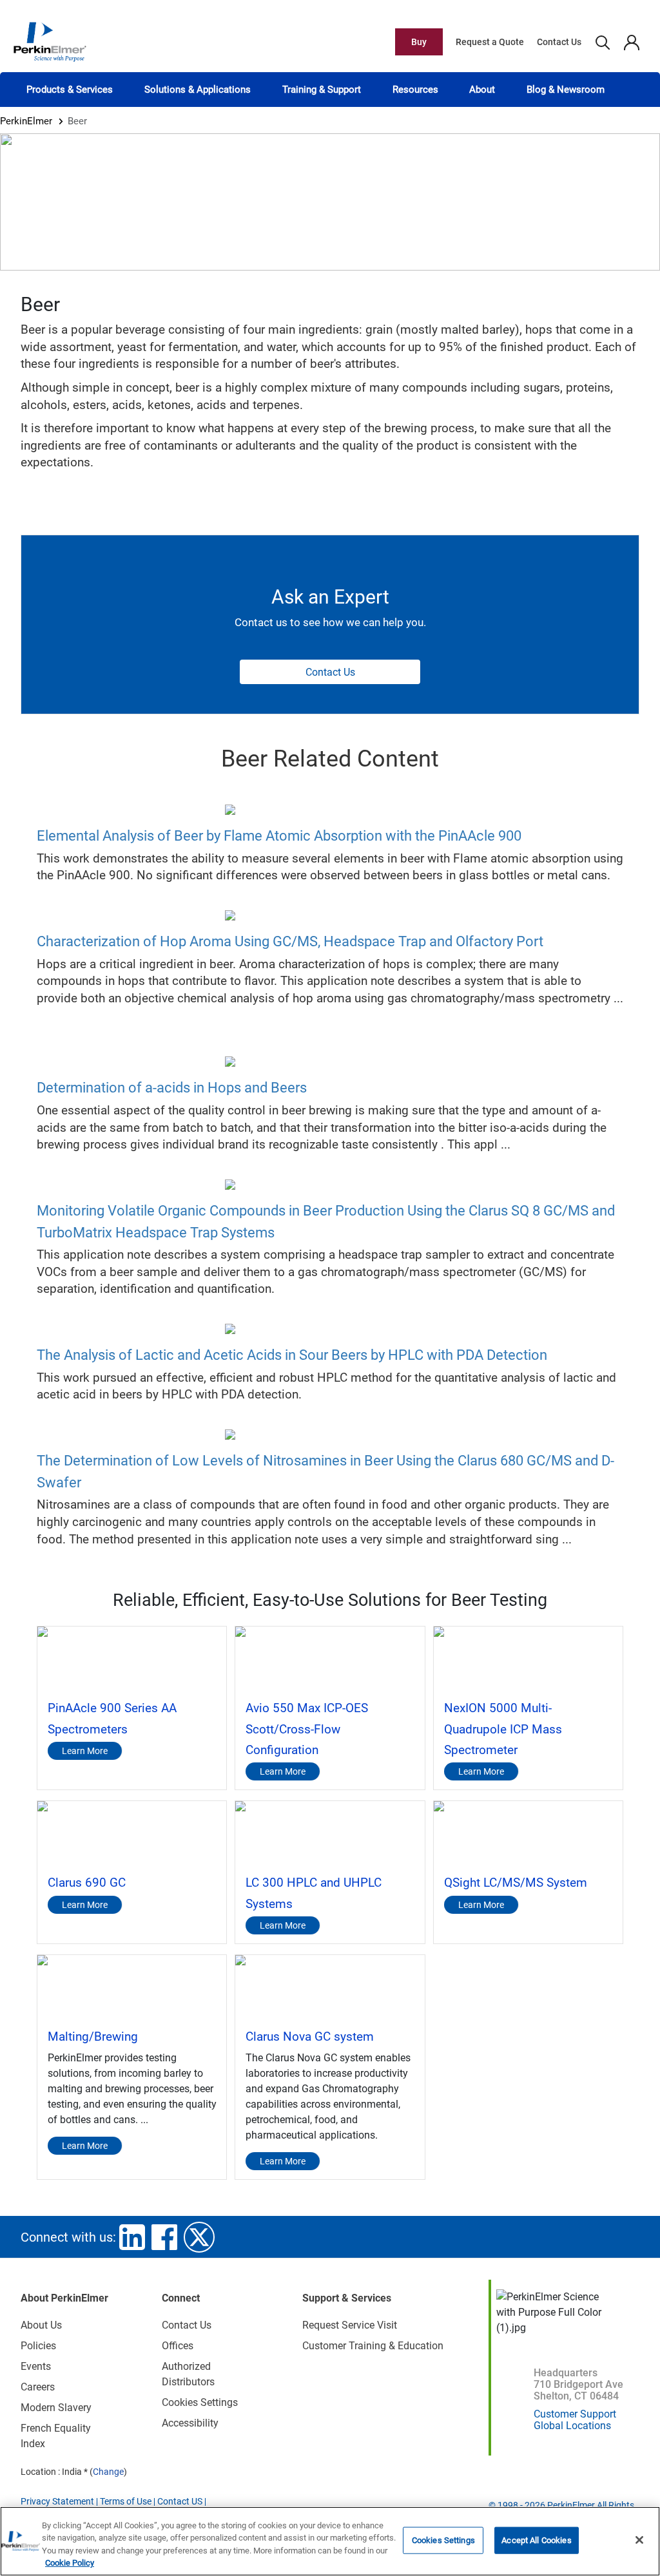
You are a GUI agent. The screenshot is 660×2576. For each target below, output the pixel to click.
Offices (178, 2346)
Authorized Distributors (188, 2374)
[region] (330, 2541)
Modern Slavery (56, 2408)
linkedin (132, 2237)
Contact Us (559, 42)
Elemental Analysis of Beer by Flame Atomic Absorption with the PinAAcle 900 (279, 836)
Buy (419, 42)
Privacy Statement (57, 2501)
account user (631, 42)
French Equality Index (56, 2436)
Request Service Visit (350, 2325)
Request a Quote (490, 42)
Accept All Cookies (536, 2540)
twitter (199, 2237)
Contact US (180, 2501)
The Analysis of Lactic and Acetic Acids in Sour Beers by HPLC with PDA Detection (292, 1355)
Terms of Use (126, 2501)
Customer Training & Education (373, 2346)
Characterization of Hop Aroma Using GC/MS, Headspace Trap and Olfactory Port (290, 941)
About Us (41, 2325)
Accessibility (190, 2423)
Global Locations (572, 2426)
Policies (38, 2346)
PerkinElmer (26, 121)
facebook (164, 2237)
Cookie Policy (70, 2563)
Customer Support (575, 2414)
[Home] (50, 41)
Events (36, 2366)
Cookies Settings (443, 2540)
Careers (38, 2387)
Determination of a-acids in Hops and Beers (172, 1088)
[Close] (639, 2540)
